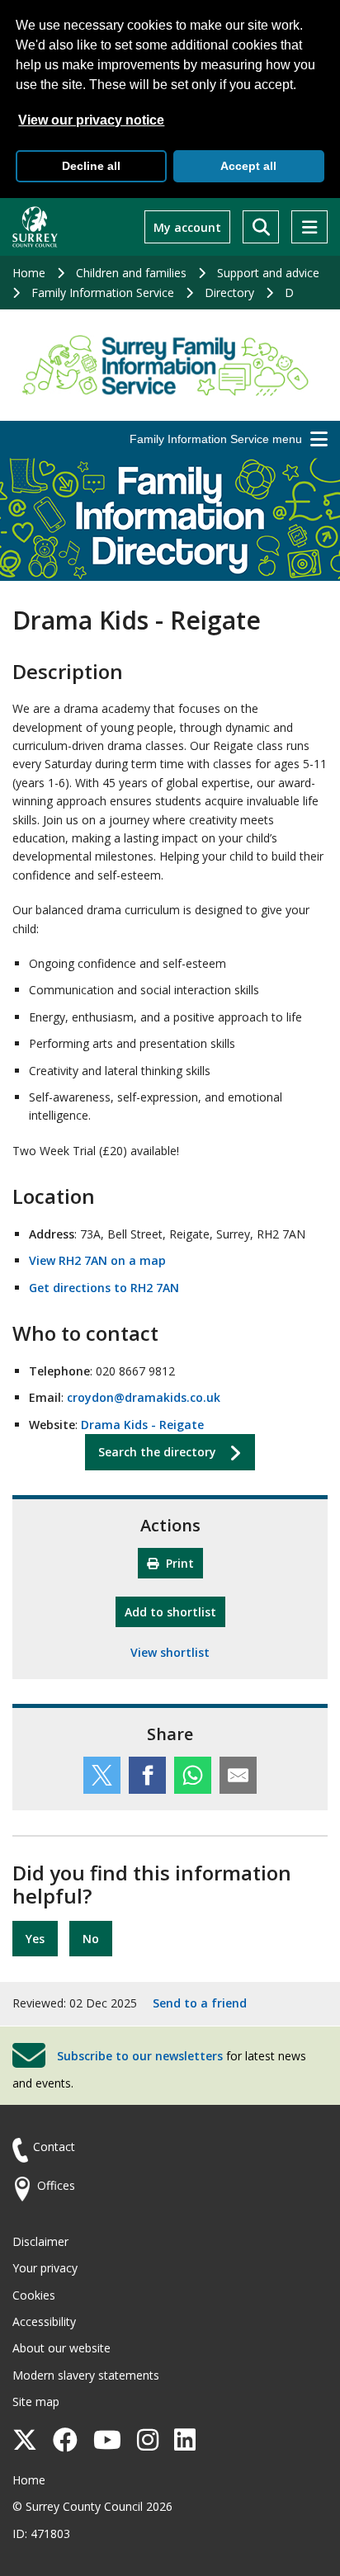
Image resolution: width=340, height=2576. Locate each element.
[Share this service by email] (238, 1775)
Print (178, 1563)
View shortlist (170, 1652)
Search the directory (157, 1452)
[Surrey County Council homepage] (35, 227)
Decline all (91, 166)
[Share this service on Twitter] (102, 1775)
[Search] (261, 227)
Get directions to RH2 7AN (104, 1288)
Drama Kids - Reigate (142, 1425)
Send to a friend (200, 2003)
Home (29, 273)
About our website (61, 2348)
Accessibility (44, 2321)
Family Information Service (103, 293)
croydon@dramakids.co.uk (144, 1397)
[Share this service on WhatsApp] (193, 1775)
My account (187, 227)
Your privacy (45, 2268)
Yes (35, 1939)
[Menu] (309, 227)
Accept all (248, 166)
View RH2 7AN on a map (97, 1260)
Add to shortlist (175, 1611)
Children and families (131, 273)
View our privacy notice (91, 120)
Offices (56, 2185)
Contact (54, 2147)
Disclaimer (40, 2241)
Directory (229, 293)
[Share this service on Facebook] (147, 1775)
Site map (36, 2401)
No (91, 1939)
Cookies (34, 2295)
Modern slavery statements (86, 2375)
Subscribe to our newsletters (140, 2055)
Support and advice (268, 273)
